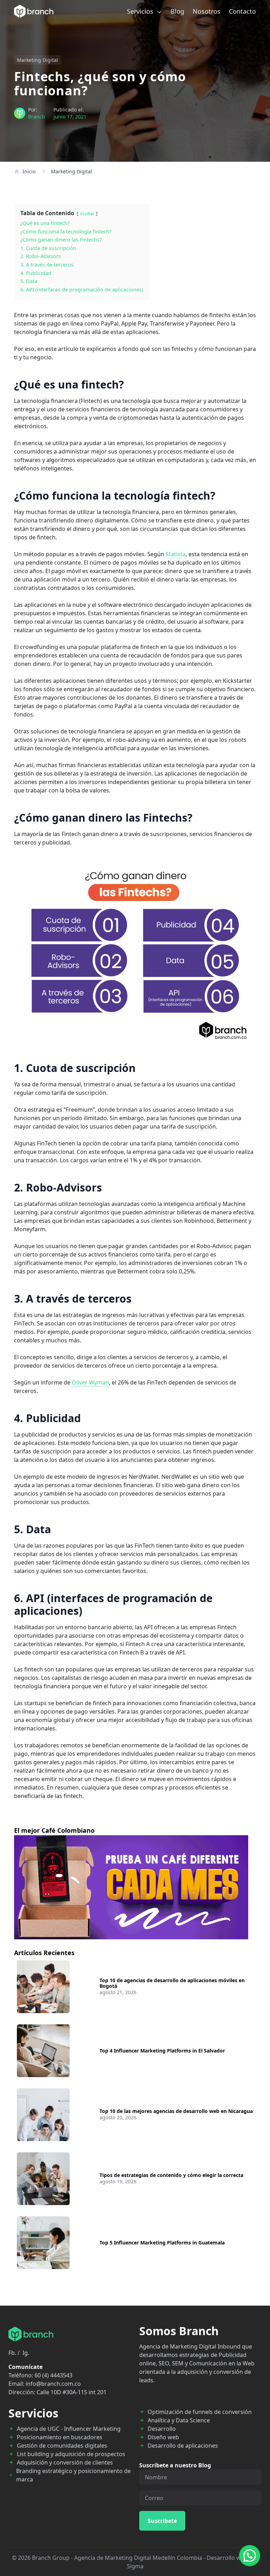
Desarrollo (162, 2429)
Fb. (12, 2353)
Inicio (29, 171)
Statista (176, 554)
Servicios (141, 11)
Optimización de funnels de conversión (200, 2412)
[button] (250, 2556)
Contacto (242, 11)
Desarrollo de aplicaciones (183, 2446)
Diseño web (163, 2437)
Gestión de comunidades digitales (62, 2446)
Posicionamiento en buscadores (60, 2437)
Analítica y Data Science (179, 2420)
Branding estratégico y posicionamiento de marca (73, 2475)
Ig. (26, 2353)
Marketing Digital (37, 60)
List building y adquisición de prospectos (71, 2454)
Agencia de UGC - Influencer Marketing (69, 2429)
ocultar (87, 213)
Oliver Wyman (90, 1382)
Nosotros (207, 11)
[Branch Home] (34, 11)
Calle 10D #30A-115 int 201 (72, 2392)
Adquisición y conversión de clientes (65, 2462)
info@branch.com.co (53, 2384)
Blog (177, 11)
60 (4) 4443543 (53, 2375)
